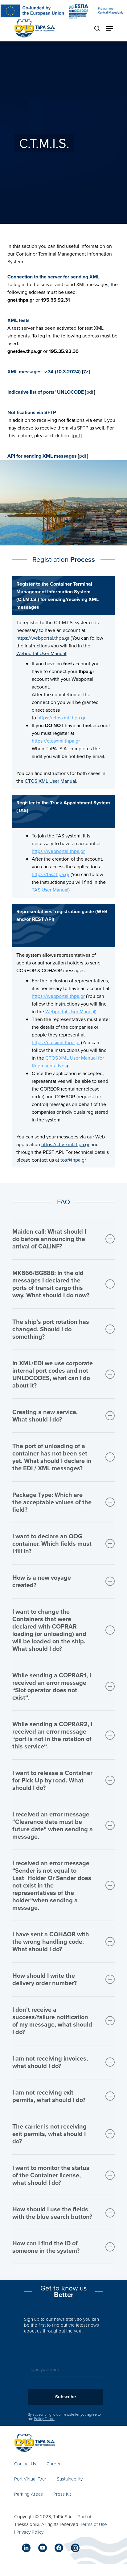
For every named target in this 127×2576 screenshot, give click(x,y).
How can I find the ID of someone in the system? (46, 2247)
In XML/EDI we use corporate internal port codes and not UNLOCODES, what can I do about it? (53, 1374)
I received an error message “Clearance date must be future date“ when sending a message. (53, 1825)
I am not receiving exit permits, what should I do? (49, 2096)
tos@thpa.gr (73, 1160)
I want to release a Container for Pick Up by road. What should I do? (52, 1780)
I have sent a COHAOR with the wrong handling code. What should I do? (51, 1941)
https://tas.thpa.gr (51, 874)
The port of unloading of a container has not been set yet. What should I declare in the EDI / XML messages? (52, 1457)
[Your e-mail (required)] (66, 2369)
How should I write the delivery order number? (45, 1979)
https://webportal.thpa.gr (43, 638)
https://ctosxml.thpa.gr (61, 718)
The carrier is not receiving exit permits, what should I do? (49, 2134)
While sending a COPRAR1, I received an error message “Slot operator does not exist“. (52, 1686)
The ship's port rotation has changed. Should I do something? (51, 1329)
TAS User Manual (50, 890)
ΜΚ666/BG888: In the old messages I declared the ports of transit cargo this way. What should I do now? (51, 1284)
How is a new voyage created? (42, 1581)
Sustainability (70, 2479)
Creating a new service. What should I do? (45, 1415)
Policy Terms (44, 2419)
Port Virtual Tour (30, 2479)
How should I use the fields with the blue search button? (52, 2213)
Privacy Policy (30, 2532)
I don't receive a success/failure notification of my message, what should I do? (52, 2021)
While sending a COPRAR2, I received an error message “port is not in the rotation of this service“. (52, 1735)
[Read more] (35, 28)
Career (54, 2464)
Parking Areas (29, 2494)
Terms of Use (94, 2524)
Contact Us (25, 2464)
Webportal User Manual (41, 653)
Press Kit (62, 2494)
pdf (90, 392)
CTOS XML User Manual (50, 781)
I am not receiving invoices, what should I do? (50, 2062)
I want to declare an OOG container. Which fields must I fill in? (52, 1543)
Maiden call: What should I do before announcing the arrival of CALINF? (49, 1239)
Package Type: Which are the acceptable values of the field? (52, 1502)
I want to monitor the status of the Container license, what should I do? (51, 2175)
